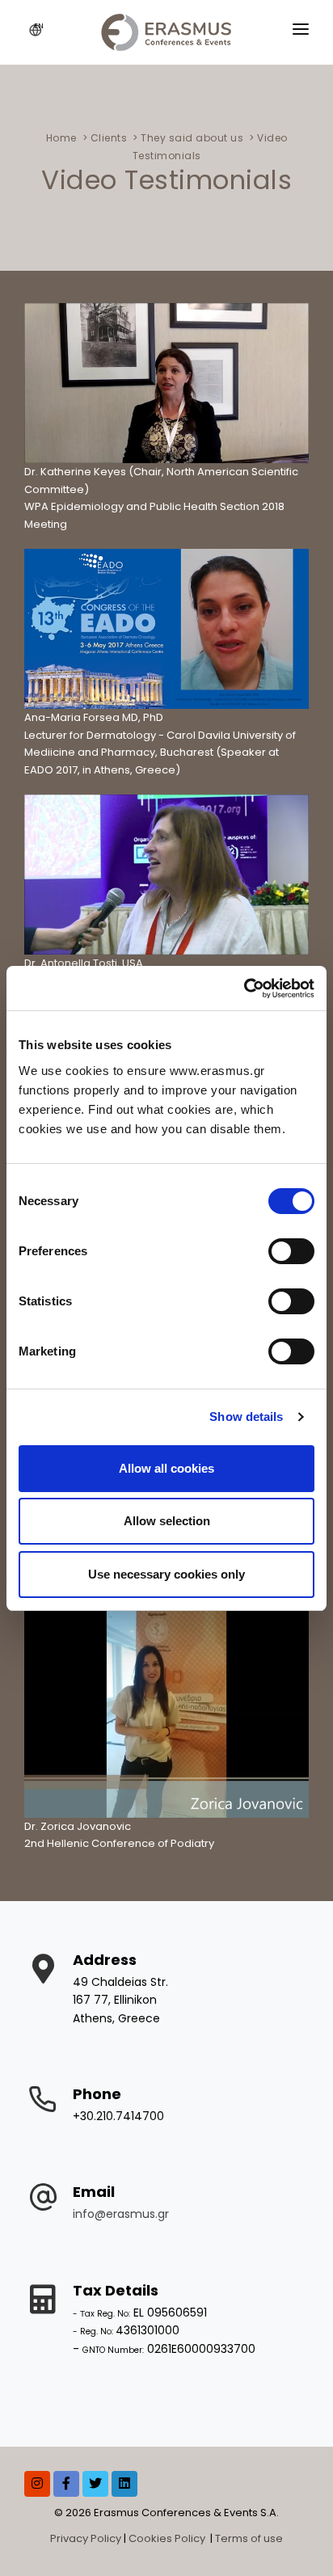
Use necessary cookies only (166, 1574)
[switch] (291, 1251)
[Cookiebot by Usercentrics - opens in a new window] (244, 989)
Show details (246, 1417)
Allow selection (167, 1521)
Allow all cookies (166, 1468)
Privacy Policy (86, 2538)
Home (61, 138)
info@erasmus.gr (121, 2214)
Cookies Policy (168, 2538)
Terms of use (249, 2538)
